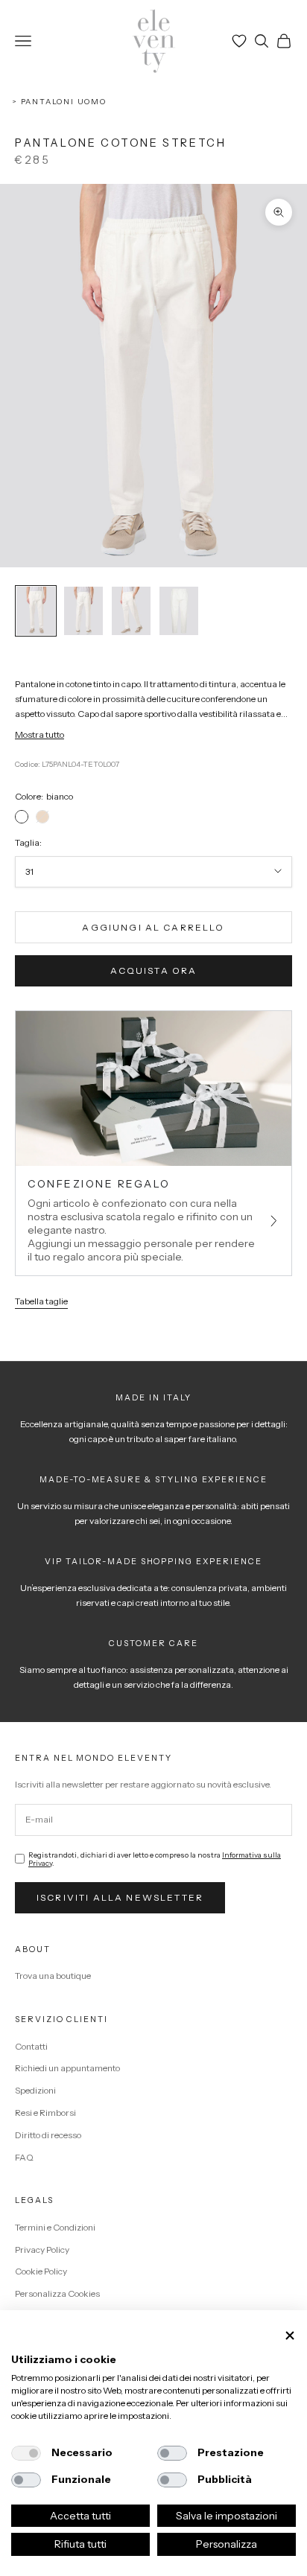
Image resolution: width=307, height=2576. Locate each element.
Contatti (31, 2046)
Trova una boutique (53, 1976)
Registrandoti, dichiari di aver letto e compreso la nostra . (155, 1859)
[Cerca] (262, 41)
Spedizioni (35, 2090)
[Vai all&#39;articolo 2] (83, 611)
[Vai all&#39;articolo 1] (36, 611)
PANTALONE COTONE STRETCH (121, 143)
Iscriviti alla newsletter (120, 1897)
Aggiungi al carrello (153, 927)
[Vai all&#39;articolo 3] (131, 611)
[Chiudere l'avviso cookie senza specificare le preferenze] (290, 2336)
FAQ (24, 2157)
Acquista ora (154, 970)
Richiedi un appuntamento (67, 2068)
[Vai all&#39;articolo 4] (179, 611)
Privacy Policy (42, 2250)
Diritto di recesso (48, 2135)
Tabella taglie (41, 1301)
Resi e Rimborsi (45, 2113)
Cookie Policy (41, 2271)
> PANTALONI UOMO (59, 102)
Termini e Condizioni (55, 2227)
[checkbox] (26, 2453)
